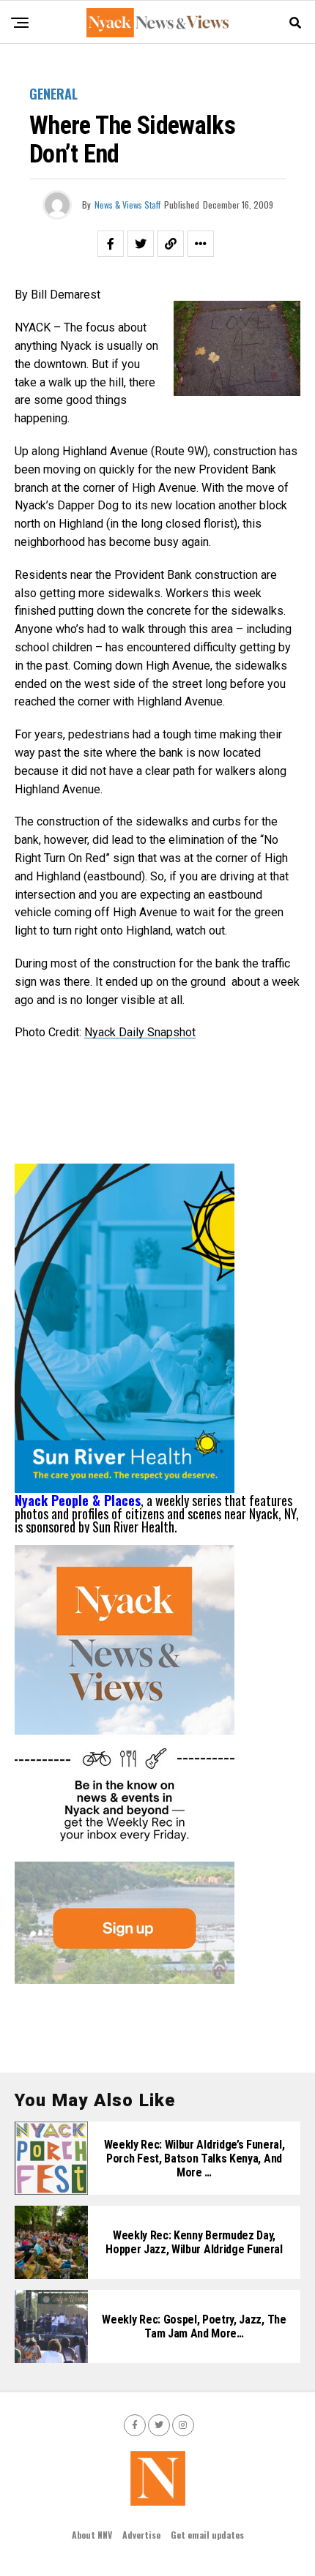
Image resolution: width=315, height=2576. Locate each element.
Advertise (141, 2535)
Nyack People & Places (78, 1500)
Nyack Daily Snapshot (140, 1032)
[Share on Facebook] (111, 244)
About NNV (92, 2535)
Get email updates (207, 2535)
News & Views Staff (127, 205)
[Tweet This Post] (141, 244)
